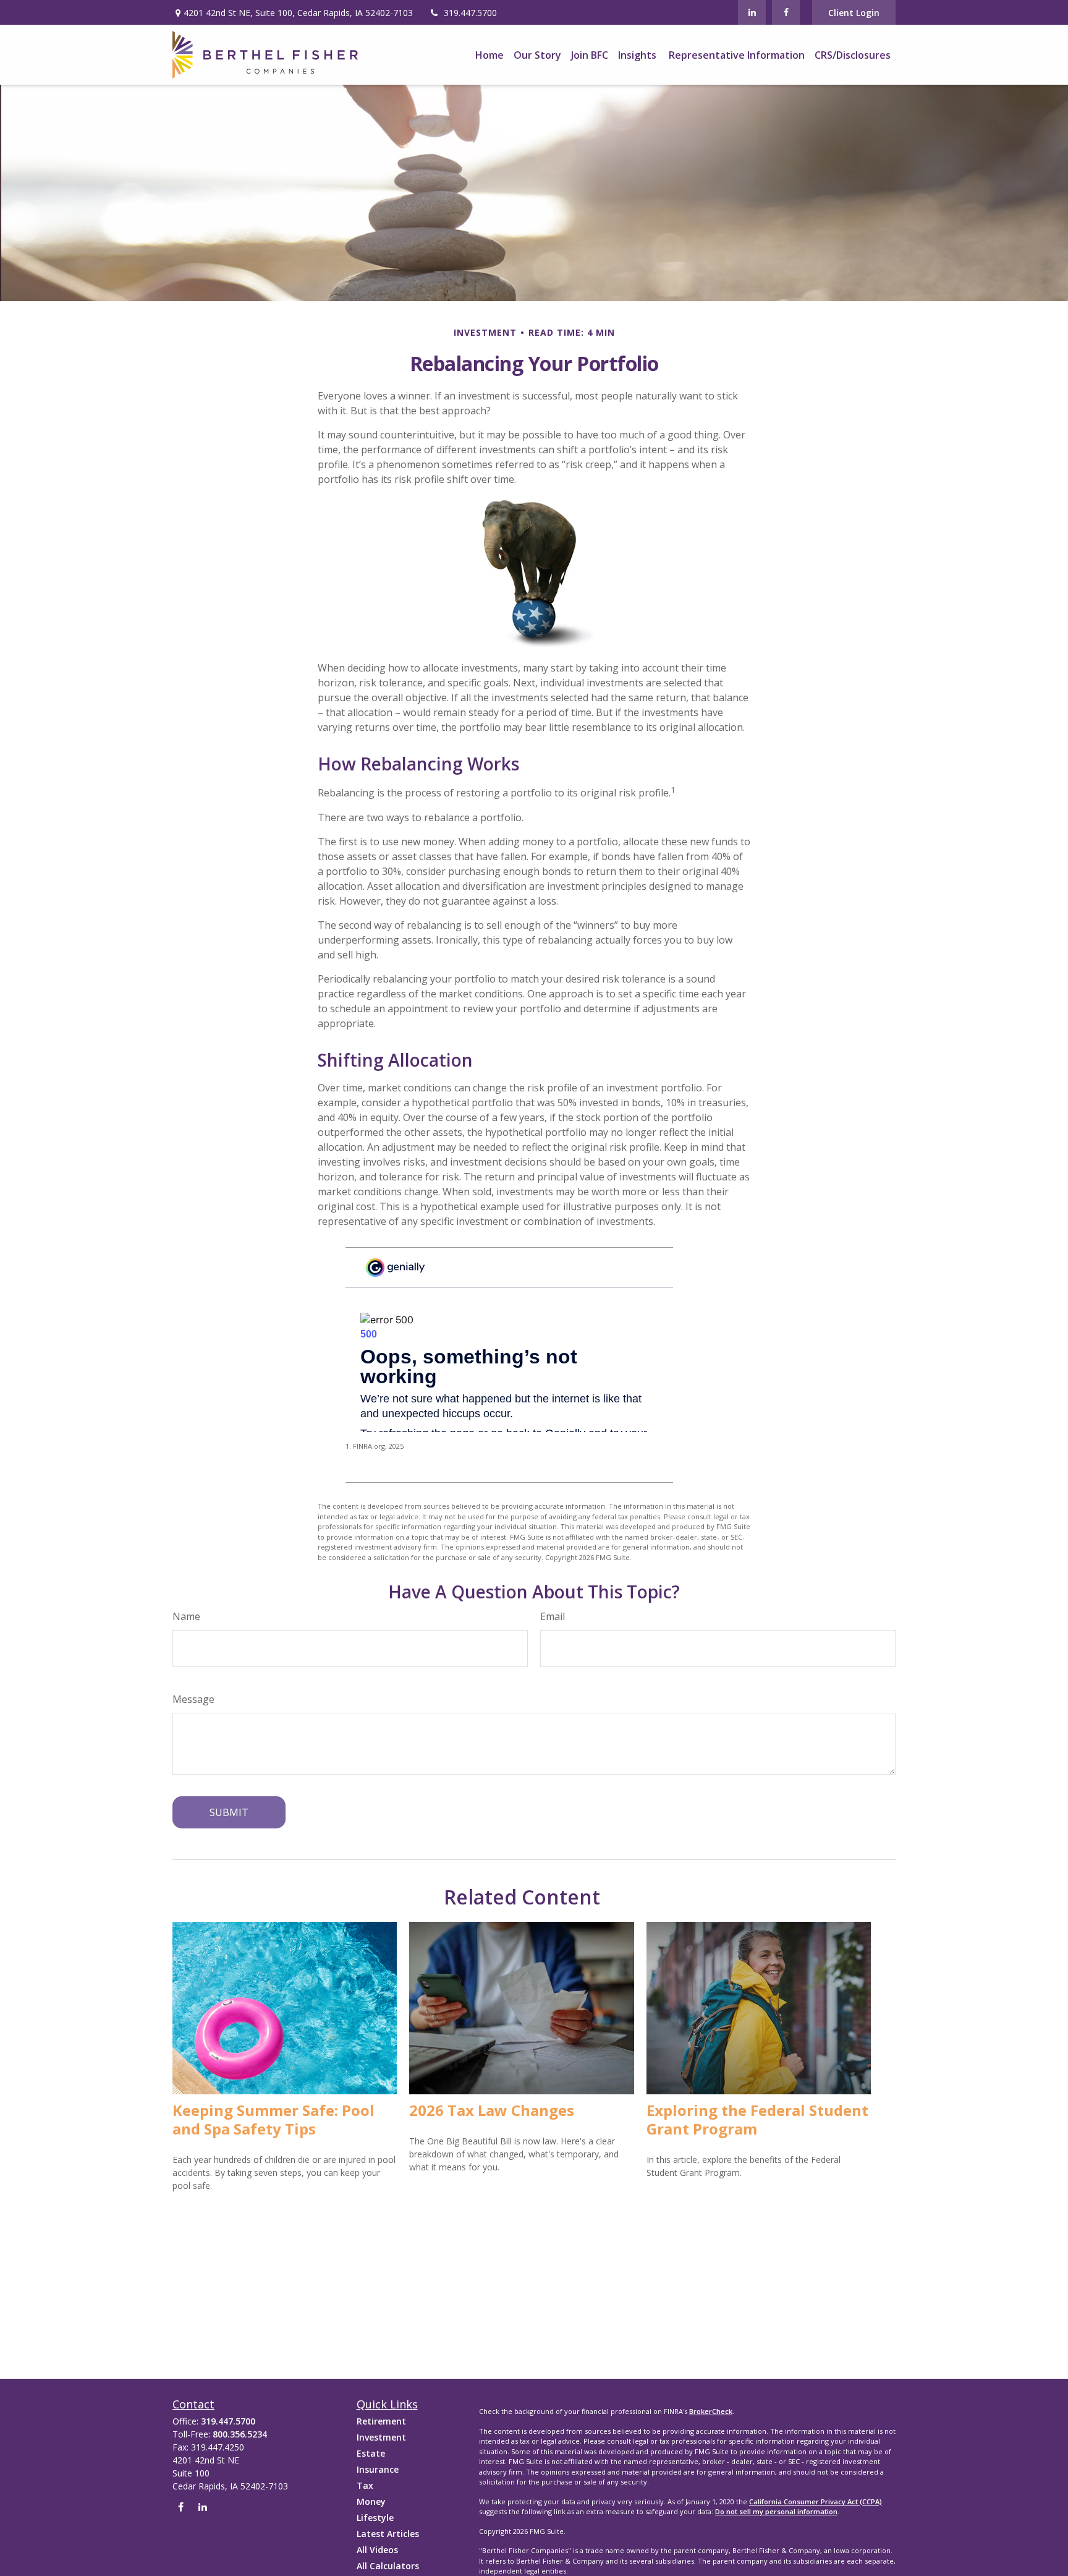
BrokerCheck (711, 2411)
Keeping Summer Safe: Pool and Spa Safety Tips (273, 2119)
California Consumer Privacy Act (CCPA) (816, 2501)
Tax (365, 2485)
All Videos (377, 2550)
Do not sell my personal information (776, 2511)
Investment (381, 2437)
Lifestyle (375, 2518)
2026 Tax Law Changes (492, 2110)
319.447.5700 (470, 13)
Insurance (378, 2469)
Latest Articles (388, 2534)
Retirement (381, 2421)
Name (186, 1616)
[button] (489, 55)
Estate (371, 2453)
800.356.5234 (240, 2434)
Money (371, 2501)
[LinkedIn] (752, 12)
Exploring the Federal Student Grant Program (757, 2119)
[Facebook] (786, 12)
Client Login (854, 13)
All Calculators (388, 2566)
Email (553, 1616)
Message (193, 1699)
